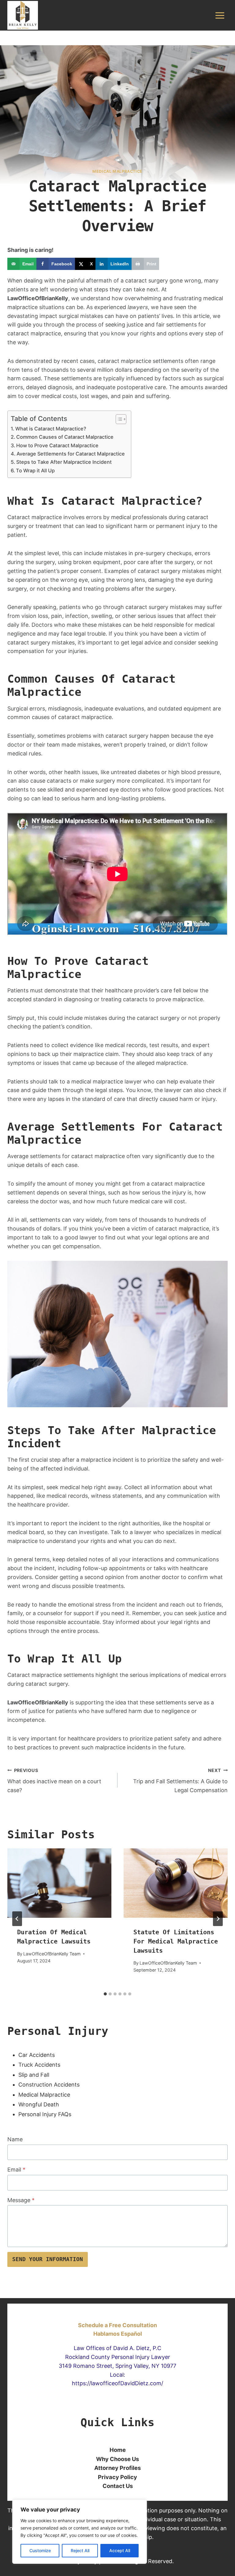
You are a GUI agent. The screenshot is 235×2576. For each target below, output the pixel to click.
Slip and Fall (34, 2075)
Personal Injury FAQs (45, 2114)
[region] (80, 2532)
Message (21, 2200)
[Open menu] (220, 15)
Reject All (80, 2550)
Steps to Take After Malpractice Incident (64, 462)
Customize (40, 2550)
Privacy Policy (117, 2477)
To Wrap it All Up (35, 471)
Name (15, 2139)
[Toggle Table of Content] (118, 419)
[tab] (105, 1994)
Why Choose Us (117, 2459)
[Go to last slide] (17, 1919)
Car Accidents (37, 2055)
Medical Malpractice (44, 2095)
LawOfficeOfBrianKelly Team (52, 1954)
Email (16, 2170)
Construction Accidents (49, 2085)
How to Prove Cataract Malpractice (57, 445)
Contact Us (118, 2486)
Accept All (120, 2550)
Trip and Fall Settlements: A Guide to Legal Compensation (180, 1781)
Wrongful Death (39, 2104)
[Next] (218, 1919)
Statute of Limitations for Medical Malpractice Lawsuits (176, 1941)
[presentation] (59, 1883)
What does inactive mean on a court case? (54, 1781)
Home (118, 2450)
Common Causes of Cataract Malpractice (65, 437)
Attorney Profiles (117, 2468)
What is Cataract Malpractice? (51, 429)
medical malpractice (117, 171)
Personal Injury (58, 2031)
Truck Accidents (39, 2065)
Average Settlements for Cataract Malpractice (71, 454)
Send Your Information (48, 2259)
